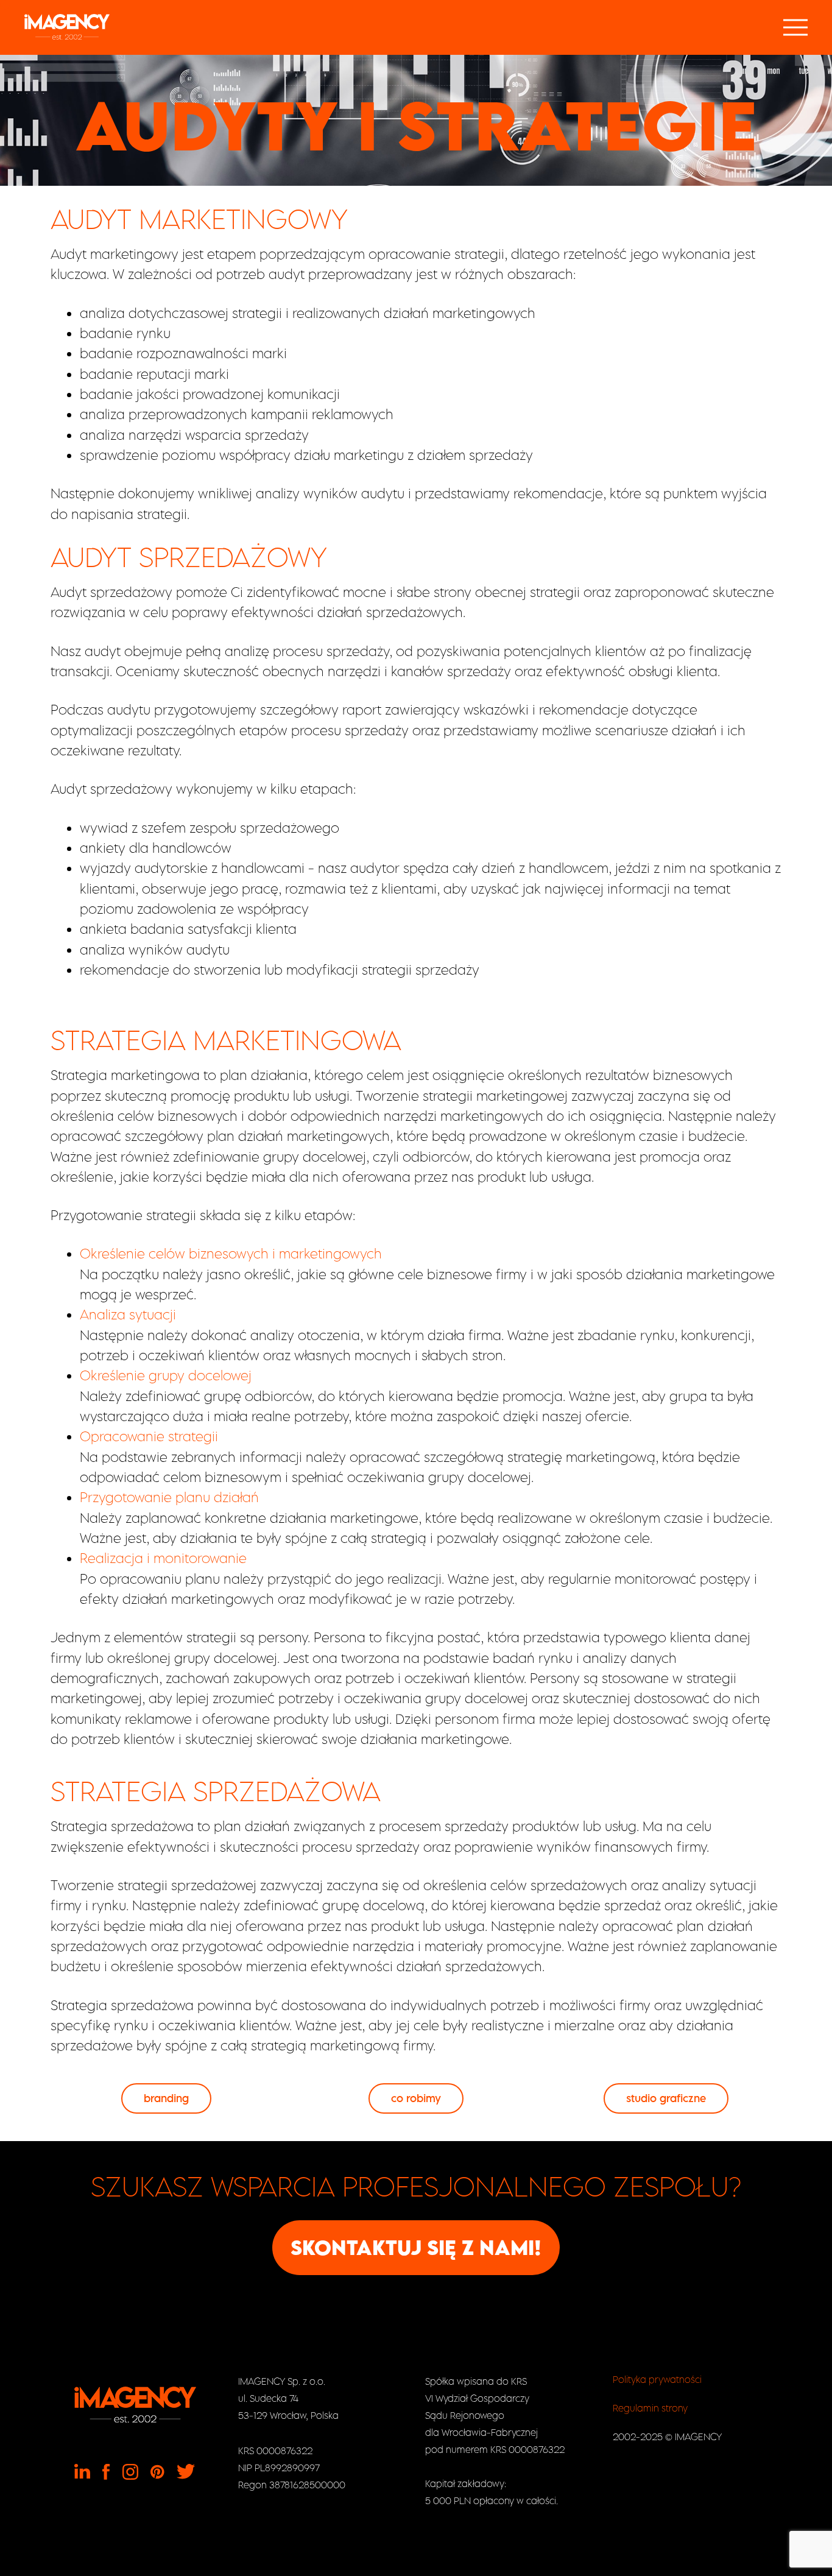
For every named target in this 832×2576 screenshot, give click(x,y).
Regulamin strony (650, 2408)
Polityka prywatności (657, 2379)
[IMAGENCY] (67, 27)
